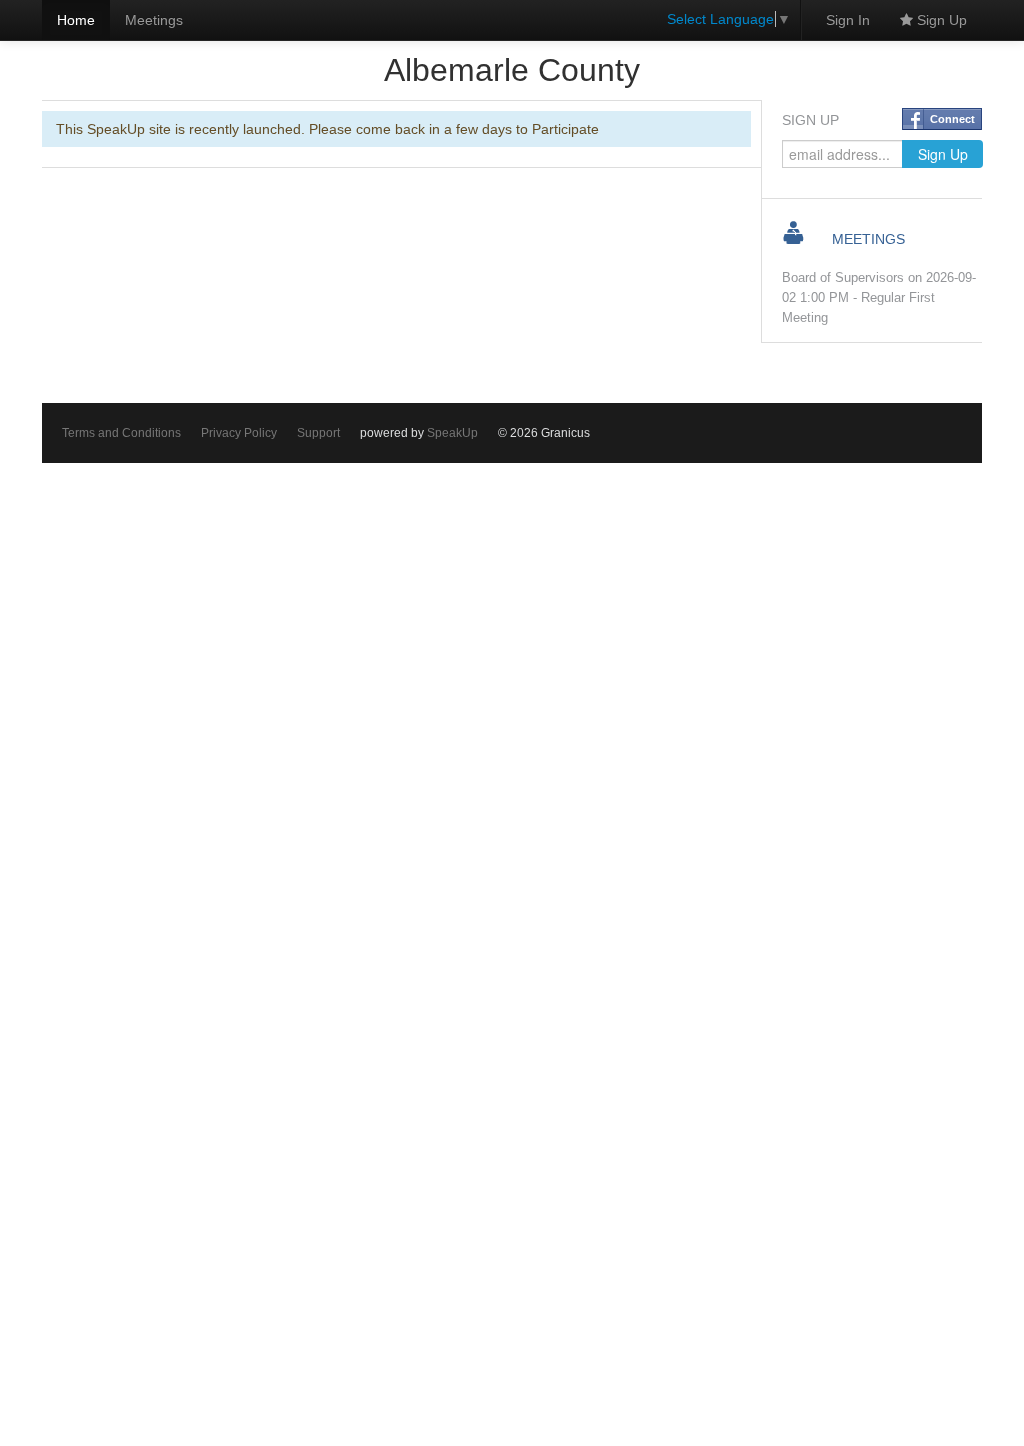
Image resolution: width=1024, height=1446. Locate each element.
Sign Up (940, 20)
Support (318, 433)
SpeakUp (452, 433)
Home (76, 20)
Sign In (848, 20)
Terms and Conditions (121, 433)
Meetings (154, 20)
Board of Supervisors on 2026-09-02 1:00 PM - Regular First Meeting (879, 298)
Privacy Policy (239, 433)
